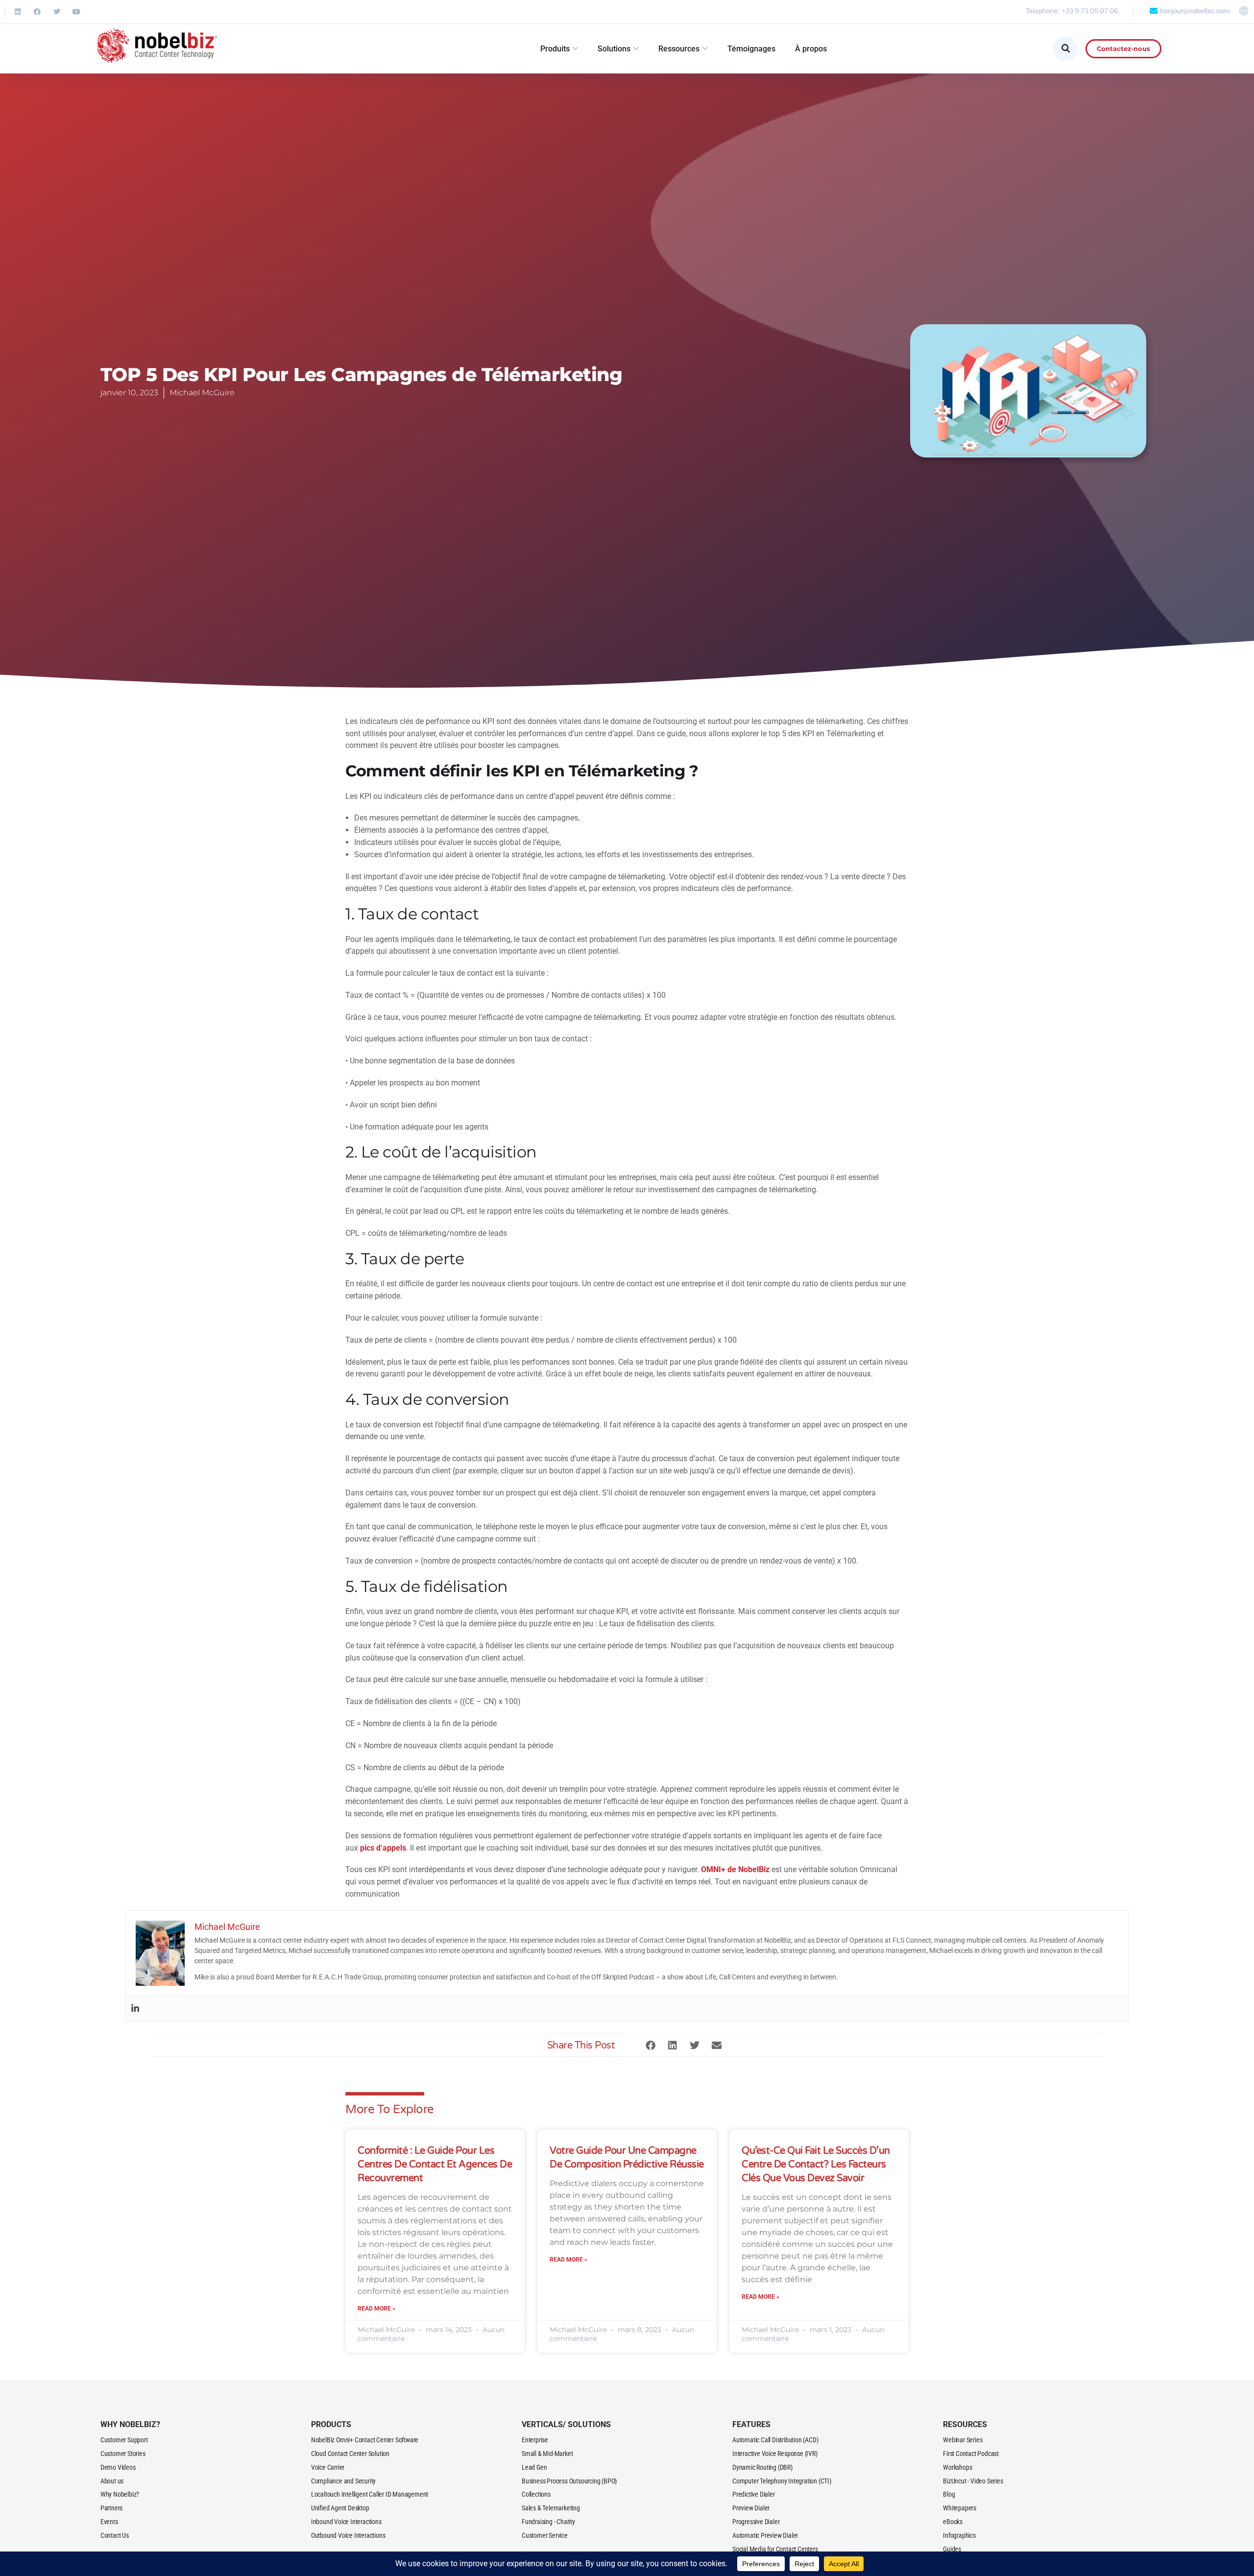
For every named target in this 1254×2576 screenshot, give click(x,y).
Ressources (679, 49)
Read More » (376, 2309)
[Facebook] (37, 12)
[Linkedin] (18, 12)
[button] (650, 2045)
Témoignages (751, 49)
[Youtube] (76, 12)
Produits (555, 49)
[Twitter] (57, 12)
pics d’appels (383, 1848)
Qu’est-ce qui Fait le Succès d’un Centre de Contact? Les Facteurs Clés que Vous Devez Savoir (816, 2165)
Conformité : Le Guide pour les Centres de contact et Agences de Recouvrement (435, 2165)
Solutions (614, 49)
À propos (811, 49)
